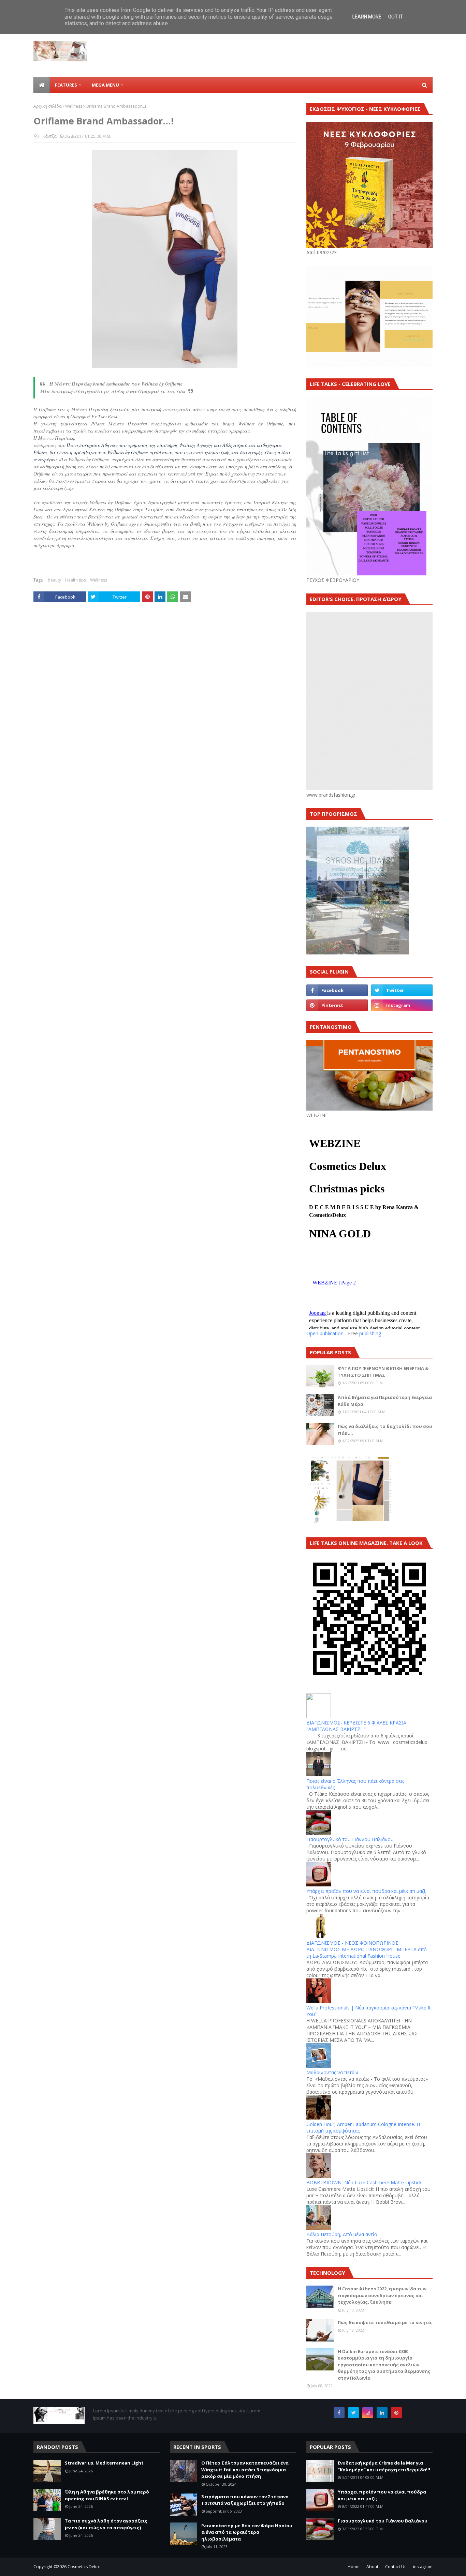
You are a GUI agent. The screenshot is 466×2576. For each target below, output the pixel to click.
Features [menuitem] (66, 85)
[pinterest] (337, 1005)
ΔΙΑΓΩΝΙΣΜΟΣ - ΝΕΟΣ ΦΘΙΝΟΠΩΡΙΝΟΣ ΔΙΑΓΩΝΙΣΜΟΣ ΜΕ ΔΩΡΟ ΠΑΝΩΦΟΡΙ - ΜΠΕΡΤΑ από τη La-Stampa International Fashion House (367, 1949)
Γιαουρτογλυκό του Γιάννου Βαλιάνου (350, 1839)
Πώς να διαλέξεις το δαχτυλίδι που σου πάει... (385, 1430)
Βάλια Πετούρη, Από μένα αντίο (342, 2234)
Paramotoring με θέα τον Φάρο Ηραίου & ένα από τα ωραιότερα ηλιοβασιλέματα (247, 2532)
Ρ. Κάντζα (47, 136)
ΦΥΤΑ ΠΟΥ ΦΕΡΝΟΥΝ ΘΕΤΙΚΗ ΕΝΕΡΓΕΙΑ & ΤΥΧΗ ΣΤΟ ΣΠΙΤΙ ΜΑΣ (383, 1372)
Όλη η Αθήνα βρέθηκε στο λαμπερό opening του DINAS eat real (107, 2495)
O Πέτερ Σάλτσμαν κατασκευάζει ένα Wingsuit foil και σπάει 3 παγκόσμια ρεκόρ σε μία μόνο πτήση (245, 2469)
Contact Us (396, 2567)
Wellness (74, 106)
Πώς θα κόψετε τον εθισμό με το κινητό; (385, 2322)
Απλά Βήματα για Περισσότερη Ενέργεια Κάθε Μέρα (385, 1401)
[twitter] (402, 990)
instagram (423, 2567)
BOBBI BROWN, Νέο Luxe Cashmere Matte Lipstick (364, 2182)
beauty (54, 580)
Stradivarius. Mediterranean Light (104, 2463)
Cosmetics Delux (84, 2567)
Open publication (325, 1333)
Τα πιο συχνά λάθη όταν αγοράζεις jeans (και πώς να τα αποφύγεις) (106, 2524)
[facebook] (337, 990)
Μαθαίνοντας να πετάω (332, 2072)
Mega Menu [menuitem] (105, 85)
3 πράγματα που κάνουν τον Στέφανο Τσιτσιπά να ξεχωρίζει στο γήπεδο (245, 2500)
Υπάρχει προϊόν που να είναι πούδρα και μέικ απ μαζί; (366, 1891)
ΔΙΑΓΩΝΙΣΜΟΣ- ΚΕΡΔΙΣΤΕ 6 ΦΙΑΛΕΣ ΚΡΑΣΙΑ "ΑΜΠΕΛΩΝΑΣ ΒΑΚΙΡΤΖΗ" (356, 1726)
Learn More (367, 17)
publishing (370, 1333)
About (372, 2567)
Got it (396, 17)
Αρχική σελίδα (48, 106)
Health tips (76, 580)
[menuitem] (42, 85)
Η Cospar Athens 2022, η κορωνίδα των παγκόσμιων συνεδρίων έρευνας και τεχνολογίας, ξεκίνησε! (382, 2295)
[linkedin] (382, 2413)
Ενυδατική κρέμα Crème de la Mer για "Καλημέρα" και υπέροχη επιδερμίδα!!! (384, 2466)
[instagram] (402, 1005)
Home (354, 2567)
